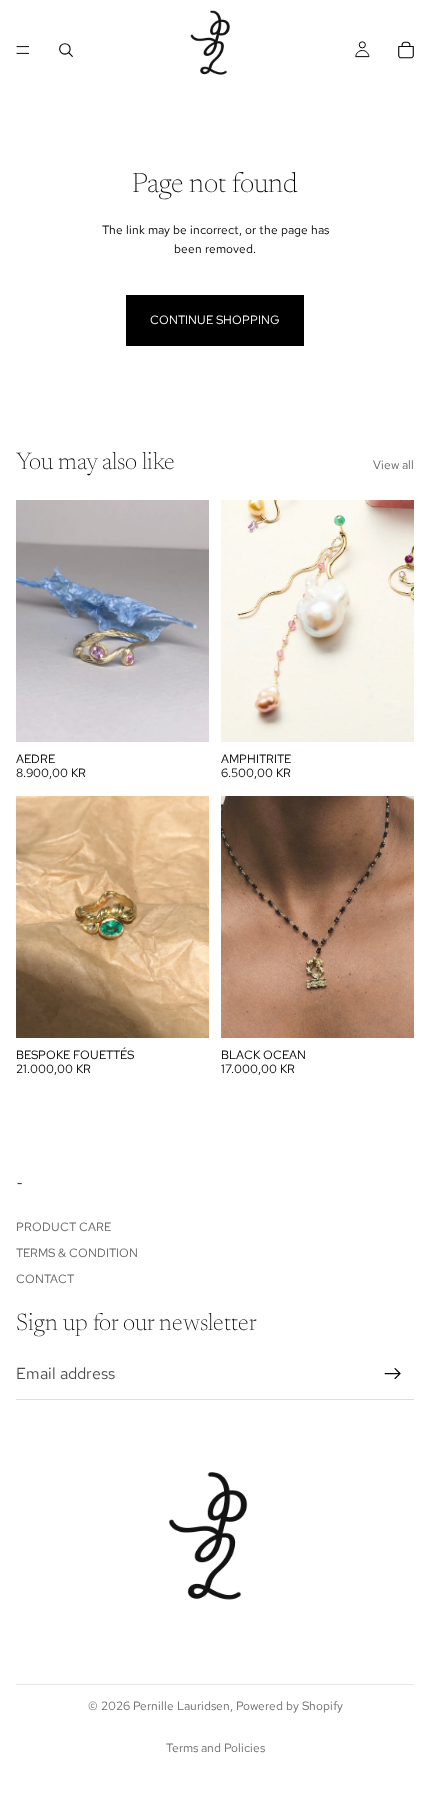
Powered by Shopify (289, 1706)
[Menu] (23, 50)
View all (393, 465)
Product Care (63, 1227)
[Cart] (406, 50)
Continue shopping (215, 320)
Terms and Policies (215, 1748)
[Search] (66, 50)
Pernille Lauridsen (181, 1706)
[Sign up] (393, 1374)
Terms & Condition (77, 1253)
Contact (45, 1280)
